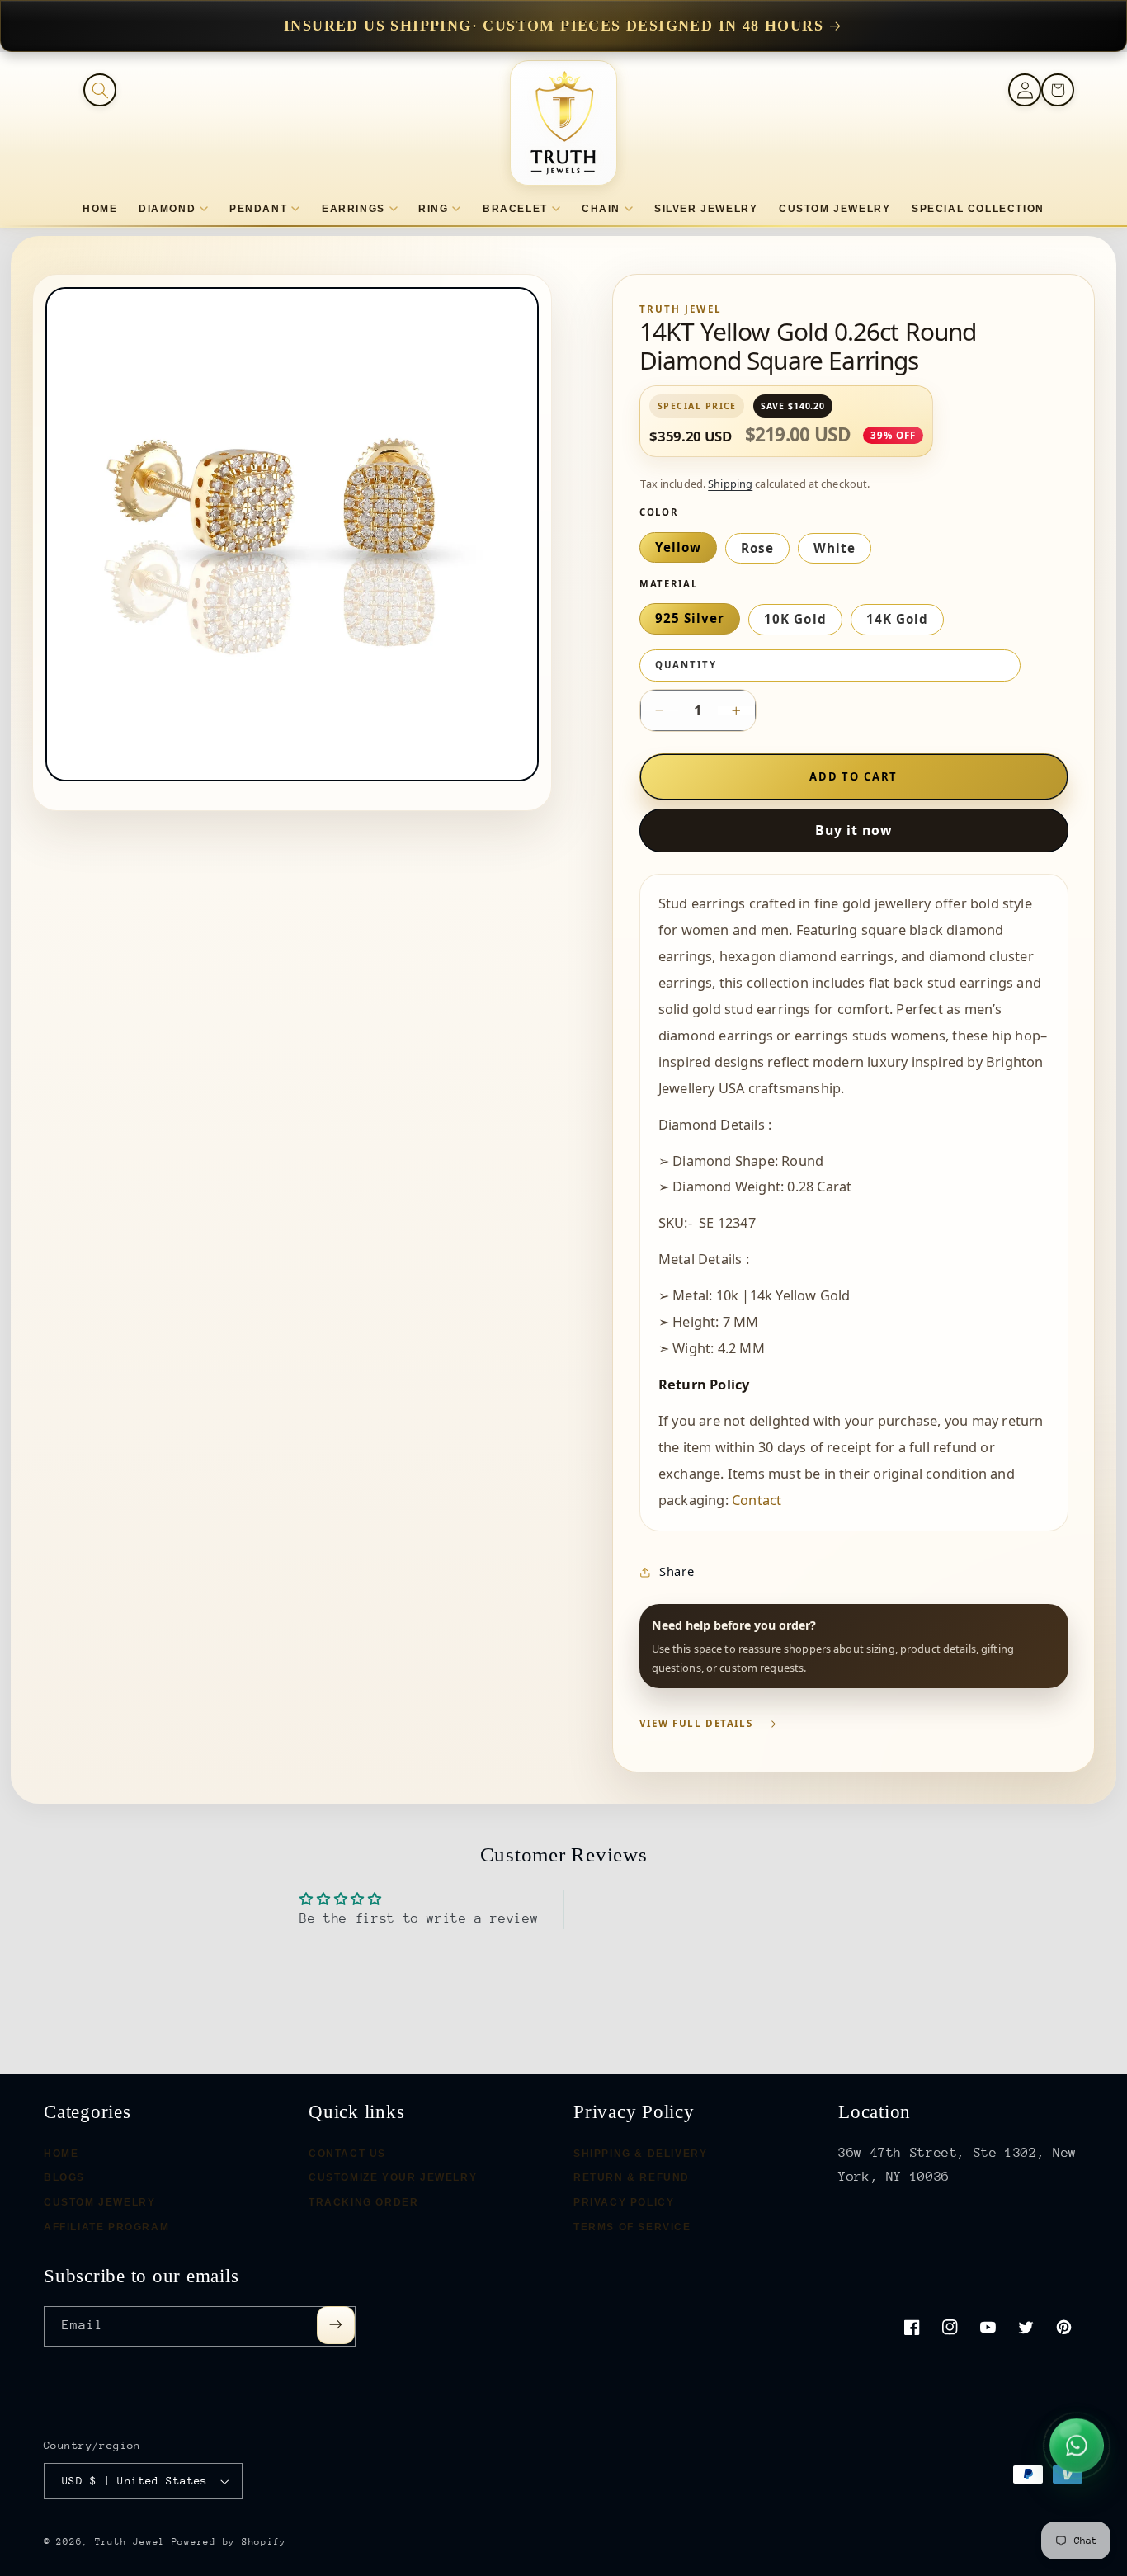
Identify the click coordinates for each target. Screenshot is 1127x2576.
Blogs (64, 2178)
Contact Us (347, 2154)
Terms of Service (632, 2227)
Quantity (686, 665)
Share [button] (677, 1571)
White (835, 548)
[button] (100, 90)
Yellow (678, 547)
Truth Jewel (130, 2542)
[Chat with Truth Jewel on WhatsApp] (1077, 2443)
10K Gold (795, 619)
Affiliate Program (106, 2227)
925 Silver (690, 618)
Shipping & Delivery (640, 2154)
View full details (696, 1723)
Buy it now (854, 830)
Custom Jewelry (99, 2202)
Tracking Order (363, 2202)
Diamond (167, 209)
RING (433, 209)
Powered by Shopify (229, 2542)
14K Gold (897, 619)
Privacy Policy (624, 2202)
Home (61, 2154)
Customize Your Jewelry (393, 2178)
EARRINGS (354, 209)
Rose (757, 548)
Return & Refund (632, 2178)
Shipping (730, 484)
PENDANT (258, 209)
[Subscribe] (336, 2325)
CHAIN (601, 209)
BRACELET (515, 209)
